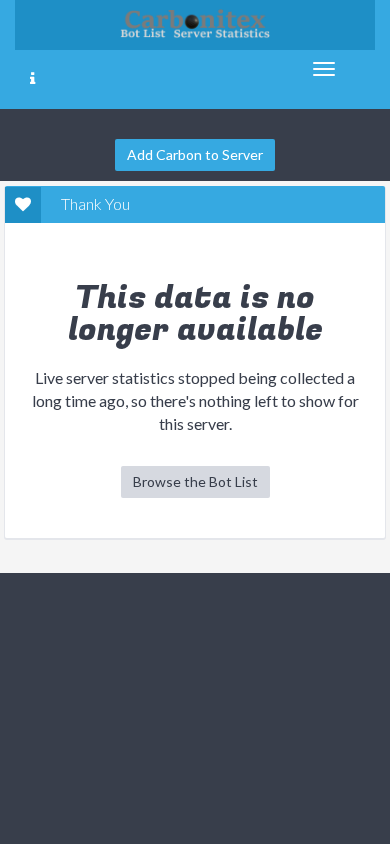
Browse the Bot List (195, 481)
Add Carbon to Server (195, 154)
